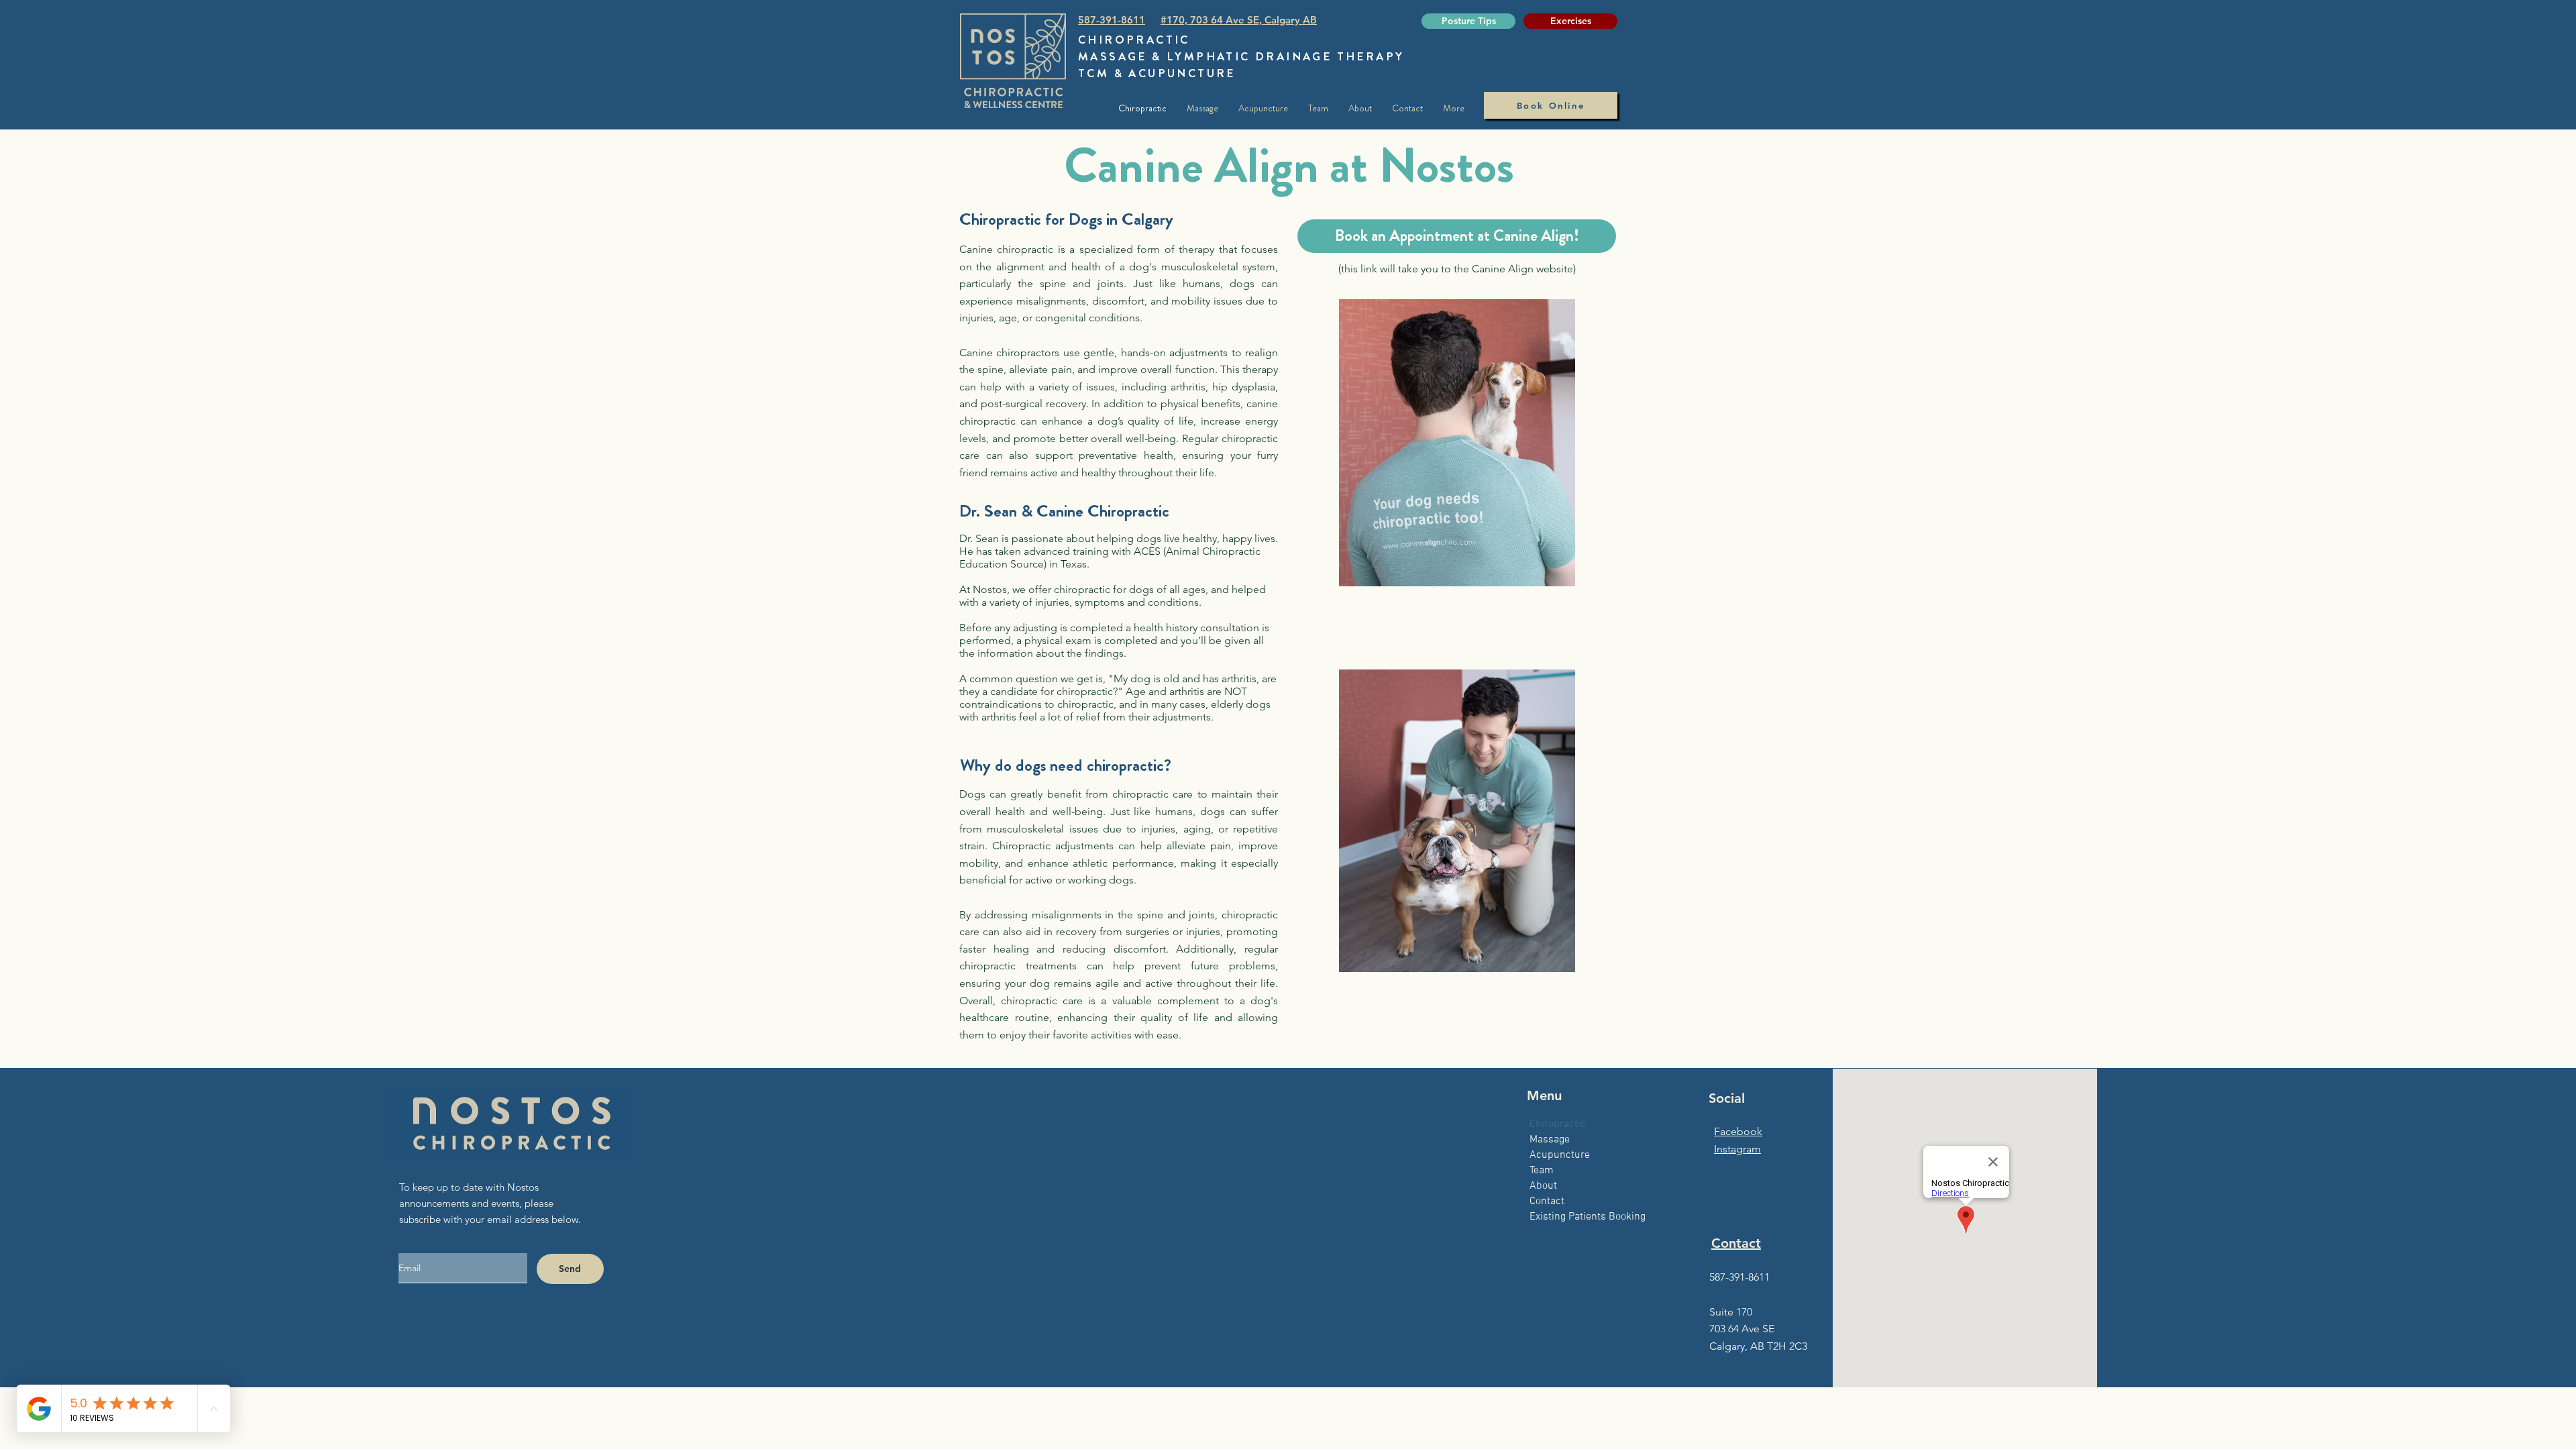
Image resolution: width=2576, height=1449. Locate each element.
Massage (1550, 1140)
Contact (1547, 1201)
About (1543, 1186)
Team (1542, 1171)
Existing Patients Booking (1588, 1217)
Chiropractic (1558, 1124)
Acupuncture (1560, 1155)
